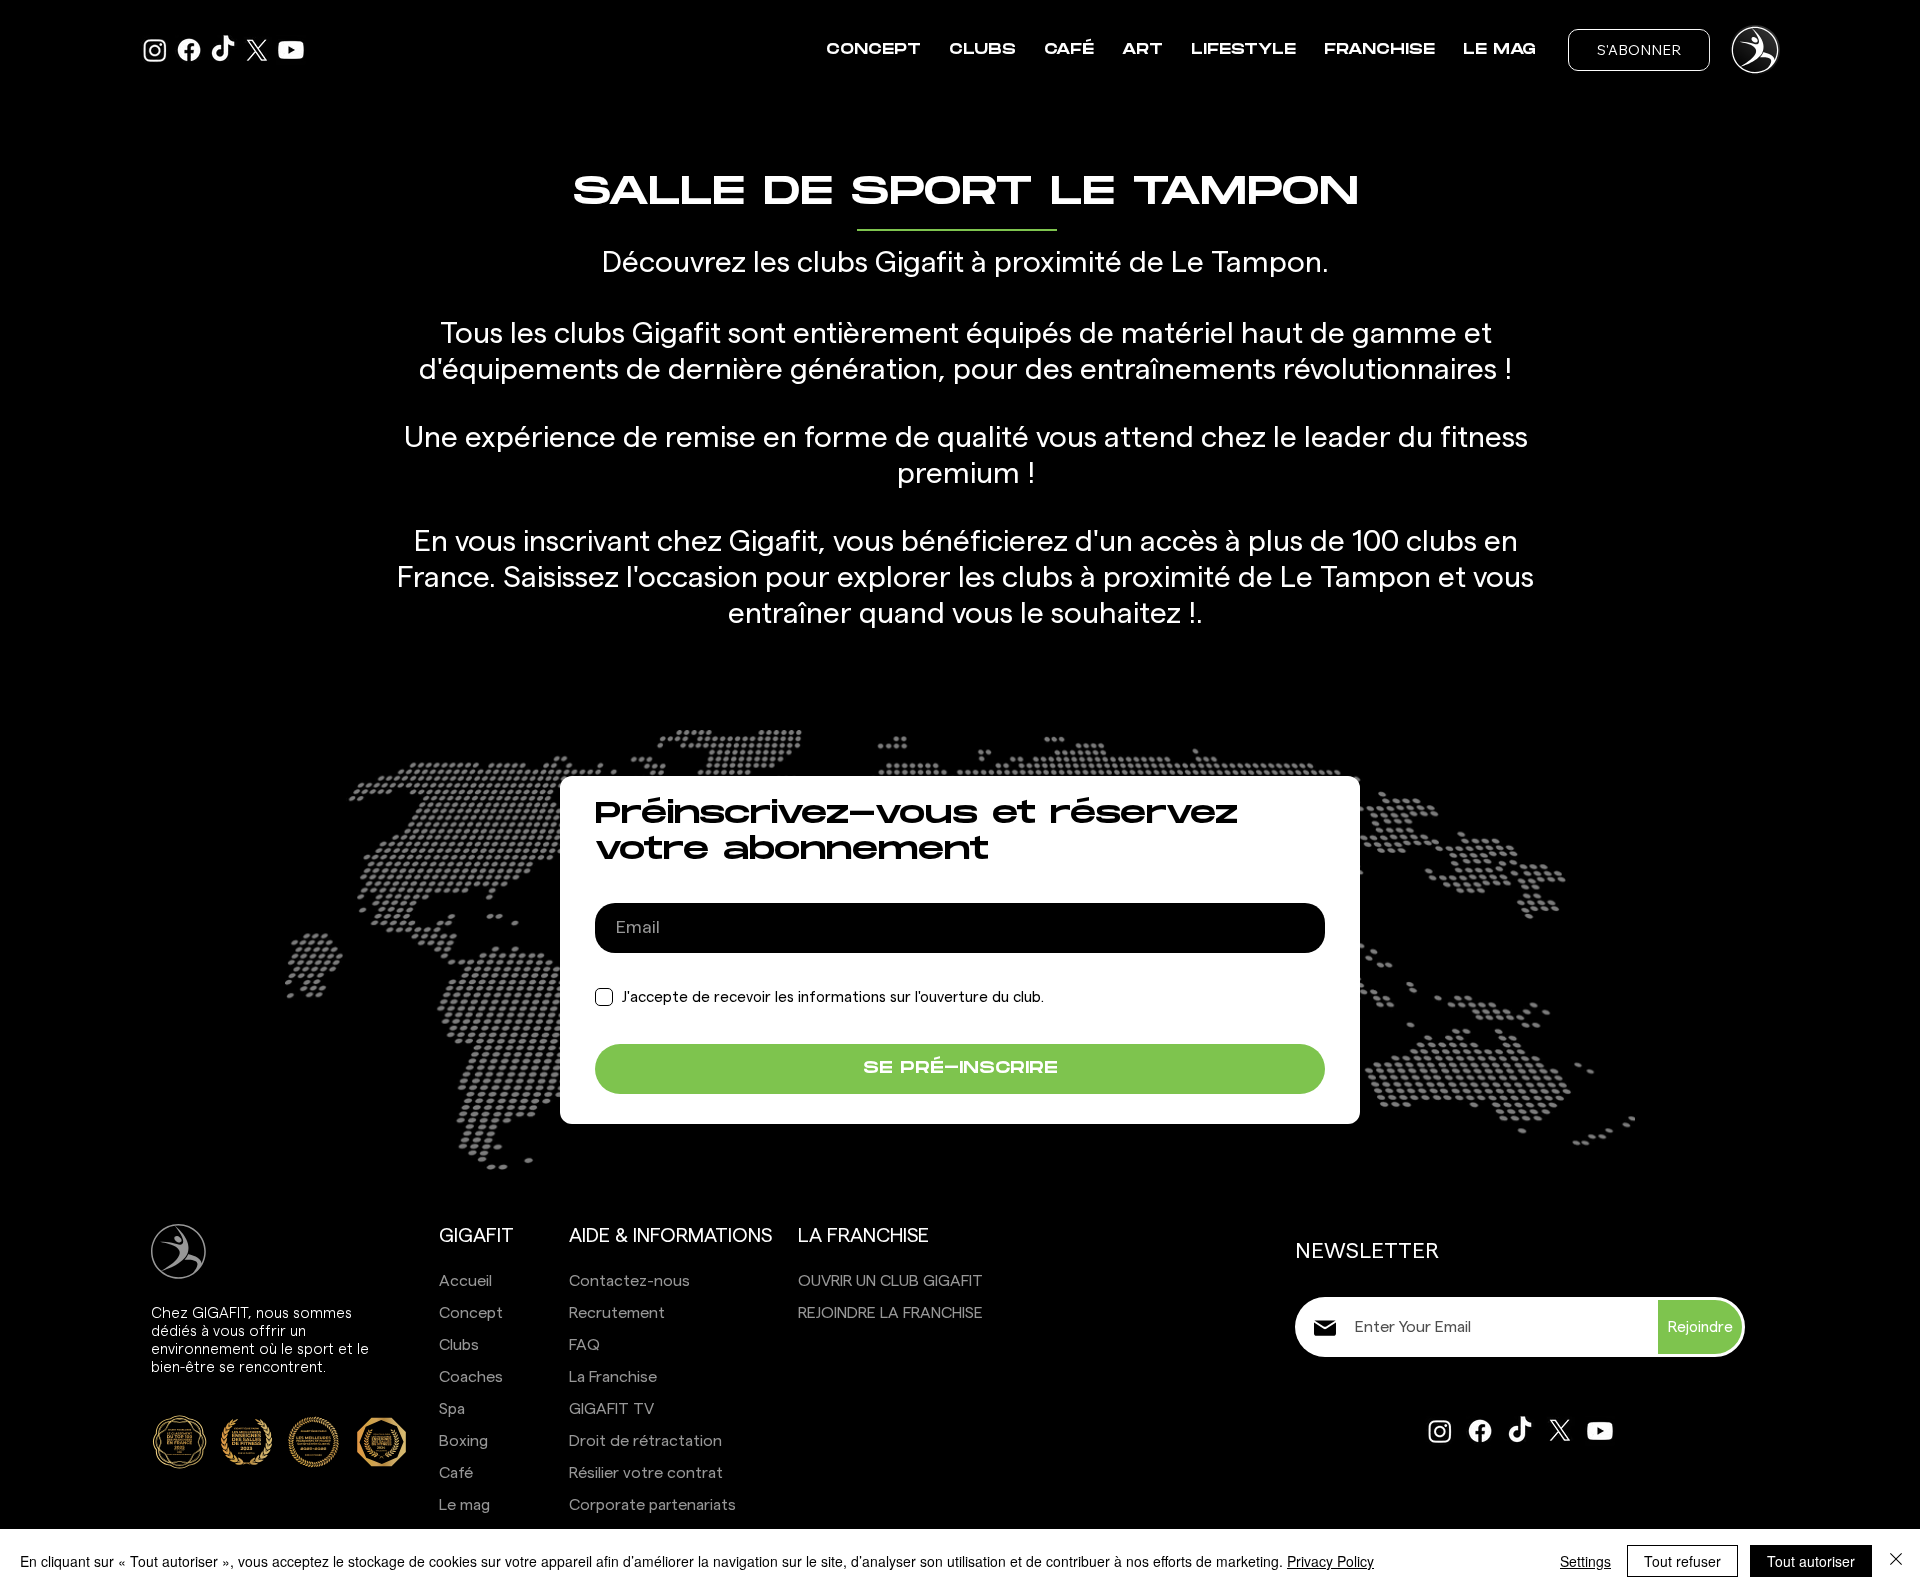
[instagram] (155, 50)
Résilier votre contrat (646, 1473)
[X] (257, 50)
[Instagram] (1440, 1431)
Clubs (459, 1345)
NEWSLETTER (1367, 1251)
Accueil (465, 1281)
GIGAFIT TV (611, 1409)
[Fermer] (1896, 1561)
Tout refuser (1682, 1561)
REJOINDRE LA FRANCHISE (890, 1313)
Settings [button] (1585, 1561)
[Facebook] (189, 50)
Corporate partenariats (652, 1505)
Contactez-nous (629, 1281)
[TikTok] (223, 50)
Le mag (464, 1505)
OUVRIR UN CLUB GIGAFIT (890, 1281)
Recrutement (617, 1313)
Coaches (471, 1377)
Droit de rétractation (645, 1441)
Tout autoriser (1811, 1561)
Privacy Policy (1330, 1561)
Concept (471, 1313)
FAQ (584, 1345)
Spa (452, 1409)
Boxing (463, 1441)
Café (456, 1473)
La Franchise (613, 1377)
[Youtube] (291, 50)
